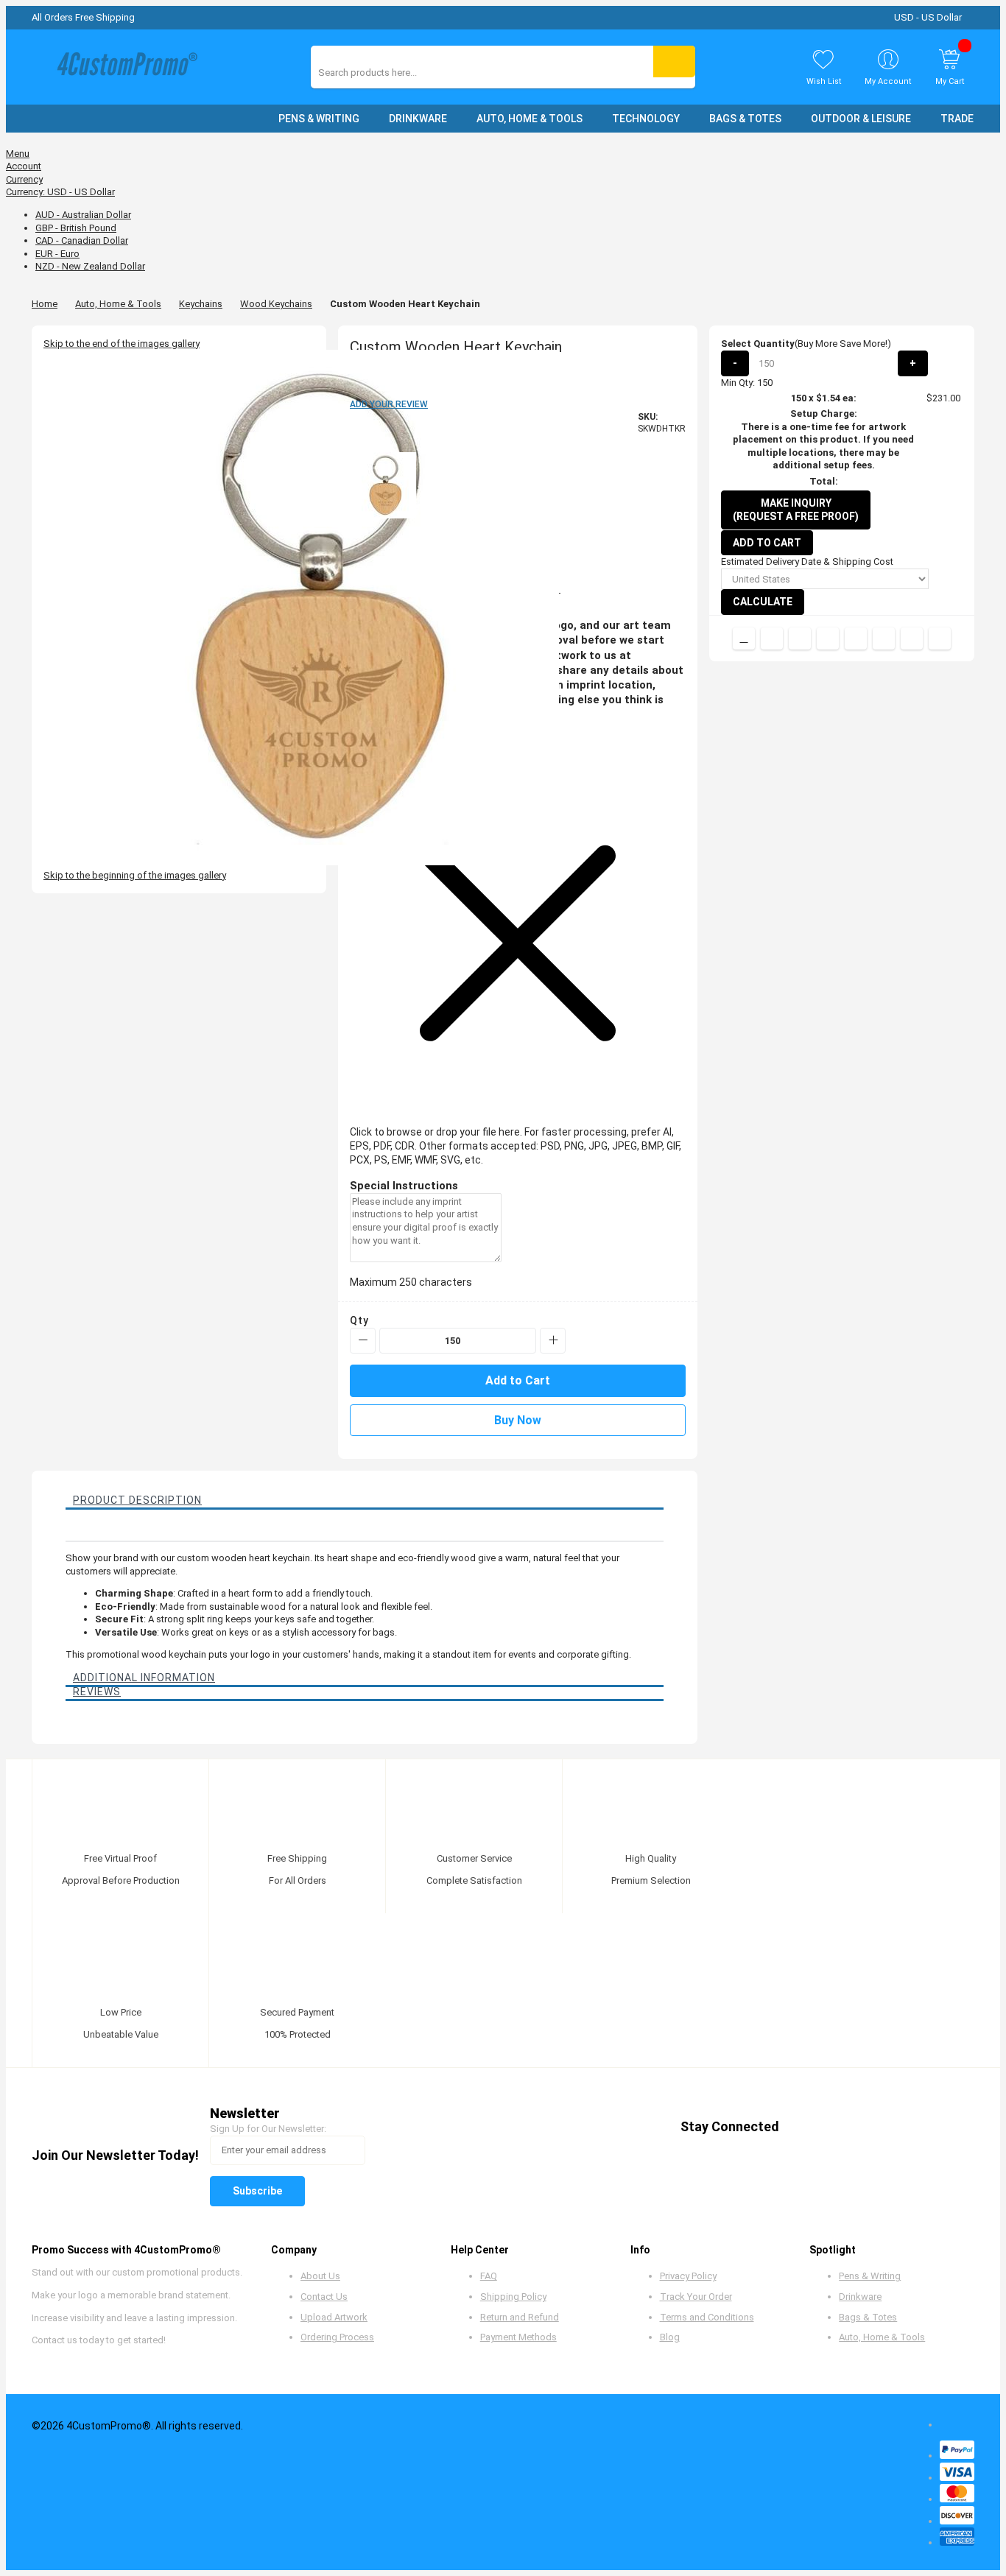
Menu (18, 154)
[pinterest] (859, 2127)
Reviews (97, 1692)
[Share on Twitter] (800, 638)
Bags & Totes (868, 2317)
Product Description (137, 1500)
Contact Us (324, 2297)
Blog (670, 2337)
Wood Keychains (276, 304)
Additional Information (144, 1678)
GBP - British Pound (76, 228)
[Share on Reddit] (940, 638)
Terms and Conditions (707, 2317)
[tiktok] (943, 2127)
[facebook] (803, 2127)
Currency (24, 179)
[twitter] (831, 2127)
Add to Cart (767, 543)
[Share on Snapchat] (912, 638)
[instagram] (915, 2127)
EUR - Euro (57, 254)
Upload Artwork (334, 2317)
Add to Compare (744, 638)
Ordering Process (337, 2337)
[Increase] (553, 1341)
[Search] (674, 61)
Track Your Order (696, 2297)
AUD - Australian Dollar (83, 215)
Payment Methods (518, 2337)
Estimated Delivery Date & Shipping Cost (807, 562)
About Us (320, 2276)
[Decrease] (363, 1341)
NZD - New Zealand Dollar (90, 266)
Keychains (201, 304)
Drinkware (860, 2297)
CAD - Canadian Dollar (82, 240)
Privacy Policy (688, 2276)
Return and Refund (520, 2317)
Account (24, 166)
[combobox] (384, 73)
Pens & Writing (870, 2276)
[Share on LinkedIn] (828, 638)
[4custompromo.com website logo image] (124, 67)
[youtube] (887, 2127)
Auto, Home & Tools (118, 304)
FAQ (489, 2276)
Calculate (763, 602)
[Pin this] (856, 638)
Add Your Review (389, 404)
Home (45, 304)
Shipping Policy (513, 2297)
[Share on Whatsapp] (884, 638)
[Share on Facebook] (772, 638)
